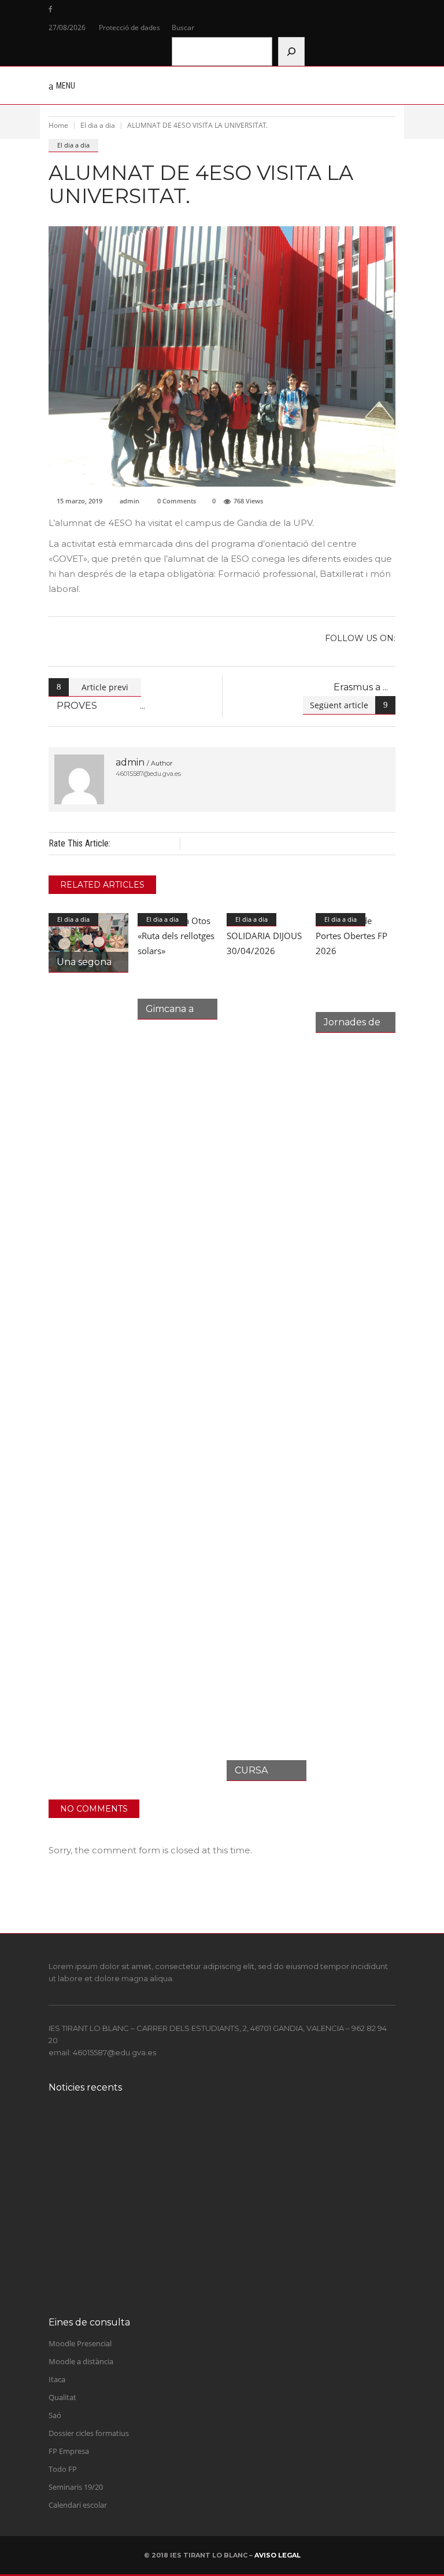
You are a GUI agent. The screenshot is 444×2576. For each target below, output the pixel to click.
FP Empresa (69, 2451)
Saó (55, 2415)
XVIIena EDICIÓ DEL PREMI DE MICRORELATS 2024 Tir (226, 2124)
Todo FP (63, 2469)
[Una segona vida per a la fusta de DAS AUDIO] (88, 943)
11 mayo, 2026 (127, 2183)
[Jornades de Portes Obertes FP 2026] (356, 973)
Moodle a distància (81, 2361)
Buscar (183, 27)
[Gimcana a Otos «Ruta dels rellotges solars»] (177, 966)
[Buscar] (291, 51)
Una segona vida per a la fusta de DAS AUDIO (202, 2263)
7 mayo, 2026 (125, 2229)
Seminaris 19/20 (76, 2487)
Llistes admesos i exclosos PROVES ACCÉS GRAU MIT (219, 2217)
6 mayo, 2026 (125, 2276)
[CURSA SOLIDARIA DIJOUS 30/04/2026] (267, 1347)
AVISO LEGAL (277, 2555)
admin (129, 501)
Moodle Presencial (80, 2343)
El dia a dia (98, 125)
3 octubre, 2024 (128, 2137)
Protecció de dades (129, 27)
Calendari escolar (78, 2505)
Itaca (57, 2379)
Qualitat (62, 2397)
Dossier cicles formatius (89, 2433)
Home (58, 125)
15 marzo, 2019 (79, 501)
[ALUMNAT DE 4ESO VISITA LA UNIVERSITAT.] (79, 779)
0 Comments (177, 501)
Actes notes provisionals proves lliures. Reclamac (209, 2171)
